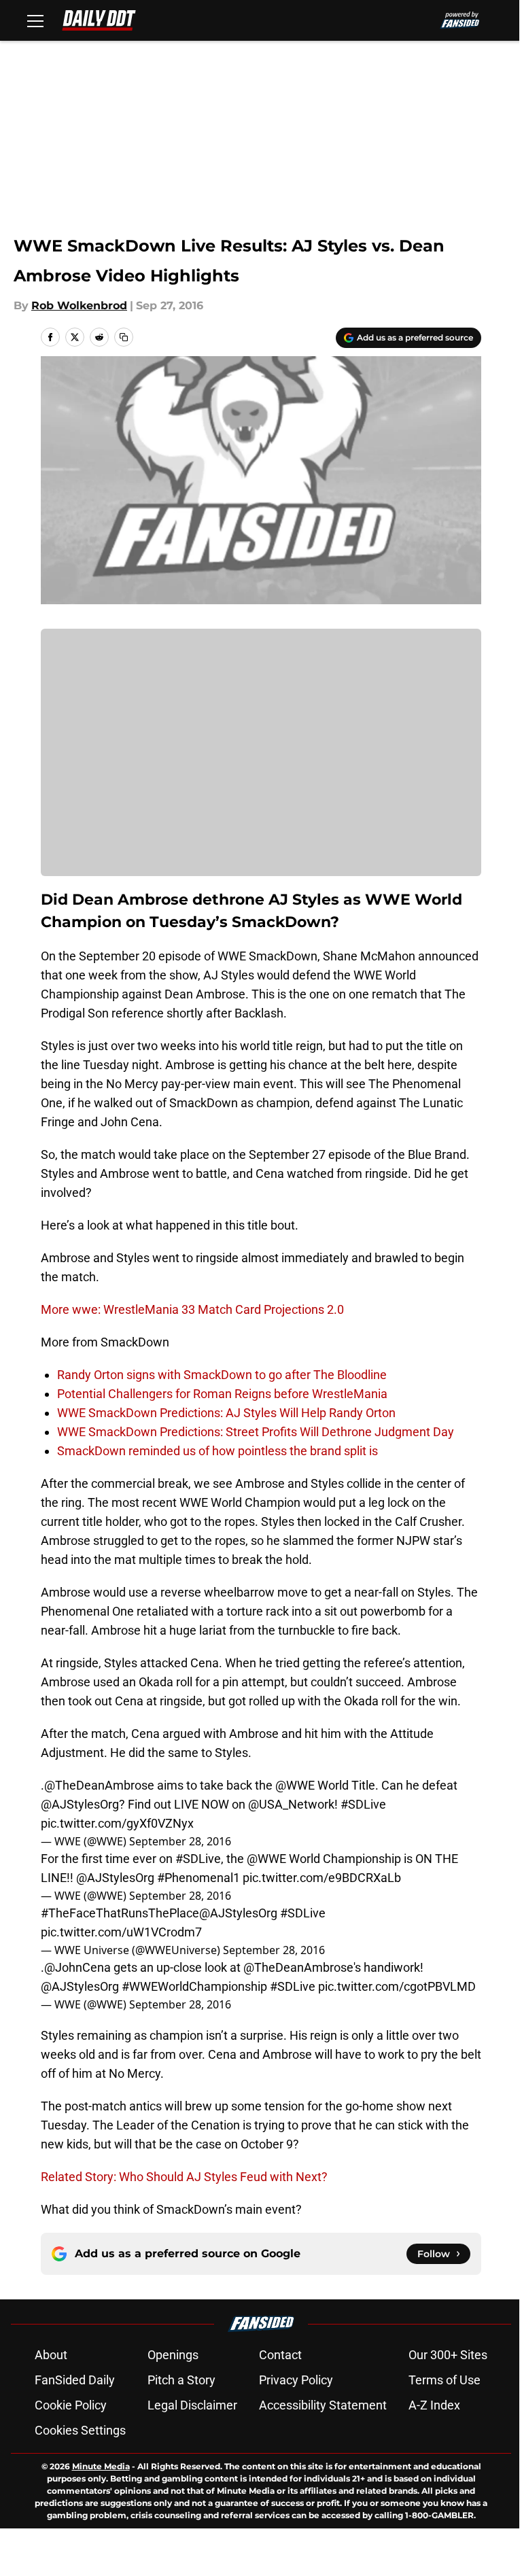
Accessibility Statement (323, 2405)
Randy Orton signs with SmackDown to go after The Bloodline (222, 1375)
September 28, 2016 (180, 1841)
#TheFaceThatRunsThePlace (120, 1913)
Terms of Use (445, 2380)
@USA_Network (291, 1804)
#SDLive (363, 1804)
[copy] (124, 337)
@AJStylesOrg (80, 1804)
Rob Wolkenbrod (79, 306)
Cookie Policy (71, 2405)
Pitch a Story (181, 2380)
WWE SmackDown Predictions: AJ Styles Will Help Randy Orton (226, 1413)
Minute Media (101, 2466)
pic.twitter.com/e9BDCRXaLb (322, 1878)
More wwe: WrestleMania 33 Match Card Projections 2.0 (192, 1309)
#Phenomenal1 (198, 1878)
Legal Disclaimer (192, 2405)
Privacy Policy (296, 2380)
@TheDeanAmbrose (99, 1785)
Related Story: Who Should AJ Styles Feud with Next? (184, 2177)
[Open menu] (35, 20)
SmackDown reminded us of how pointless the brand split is (217, 1451)
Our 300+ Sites (448, 2355)
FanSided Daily (75, 2380)
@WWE (295, 1785)
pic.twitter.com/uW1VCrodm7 (121, 1932)
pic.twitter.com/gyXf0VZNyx (117, 1823)
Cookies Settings (80, 2430)
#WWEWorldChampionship (194, 1986)
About (51, 2355)
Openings (173, 2355)
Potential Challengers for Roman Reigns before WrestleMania (222, 1394)
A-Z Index (434, 2405)
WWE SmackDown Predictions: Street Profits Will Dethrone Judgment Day (256, 1432)
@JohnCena (77, 1967)
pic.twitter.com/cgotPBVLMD (397, 1986)
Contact (280, 2355)
